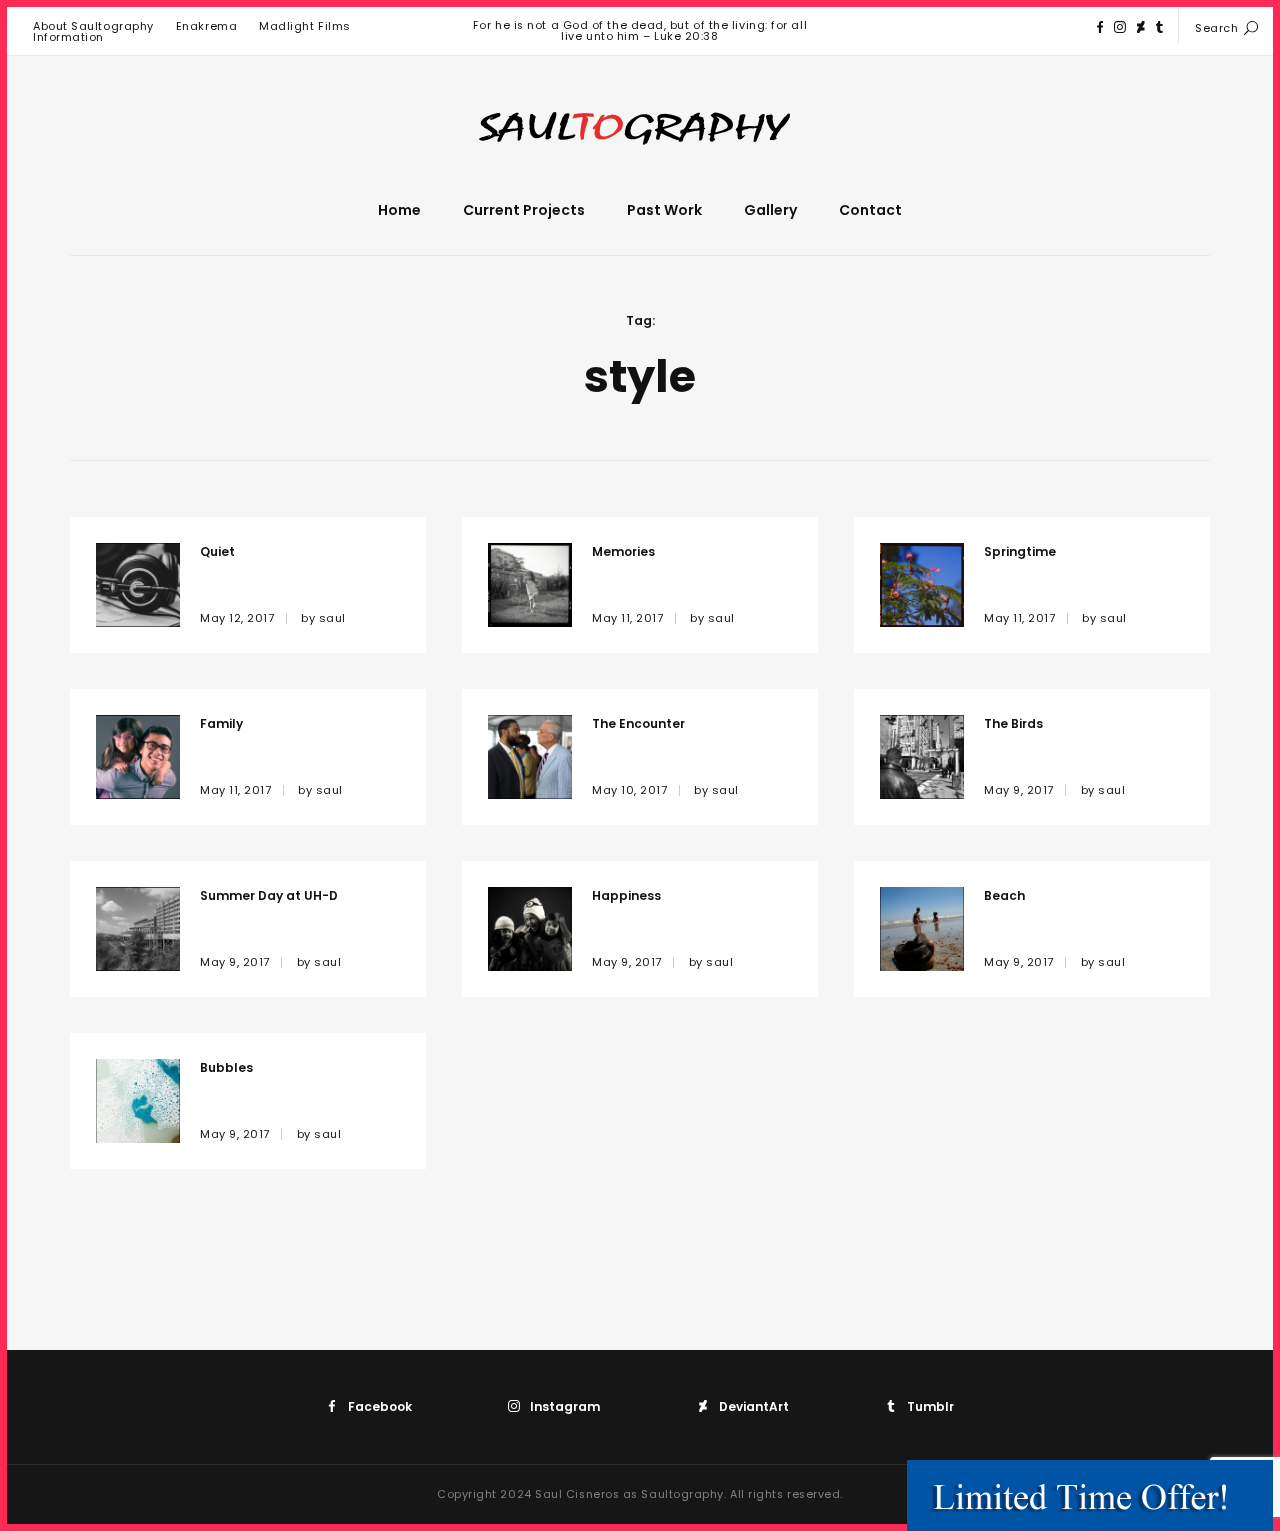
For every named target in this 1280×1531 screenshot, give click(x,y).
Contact (870, 210)
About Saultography (93, 26)
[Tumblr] (1159, 27)
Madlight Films (305, 26)
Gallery (770, 210)
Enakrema (206, 26)
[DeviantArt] (1141, 27)
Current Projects (524, 210)
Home (399, 210)
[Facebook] (1100, 27)
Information (68, 37)
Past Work (664, 210)
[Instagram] (1120, 27)
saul (332, 618)
